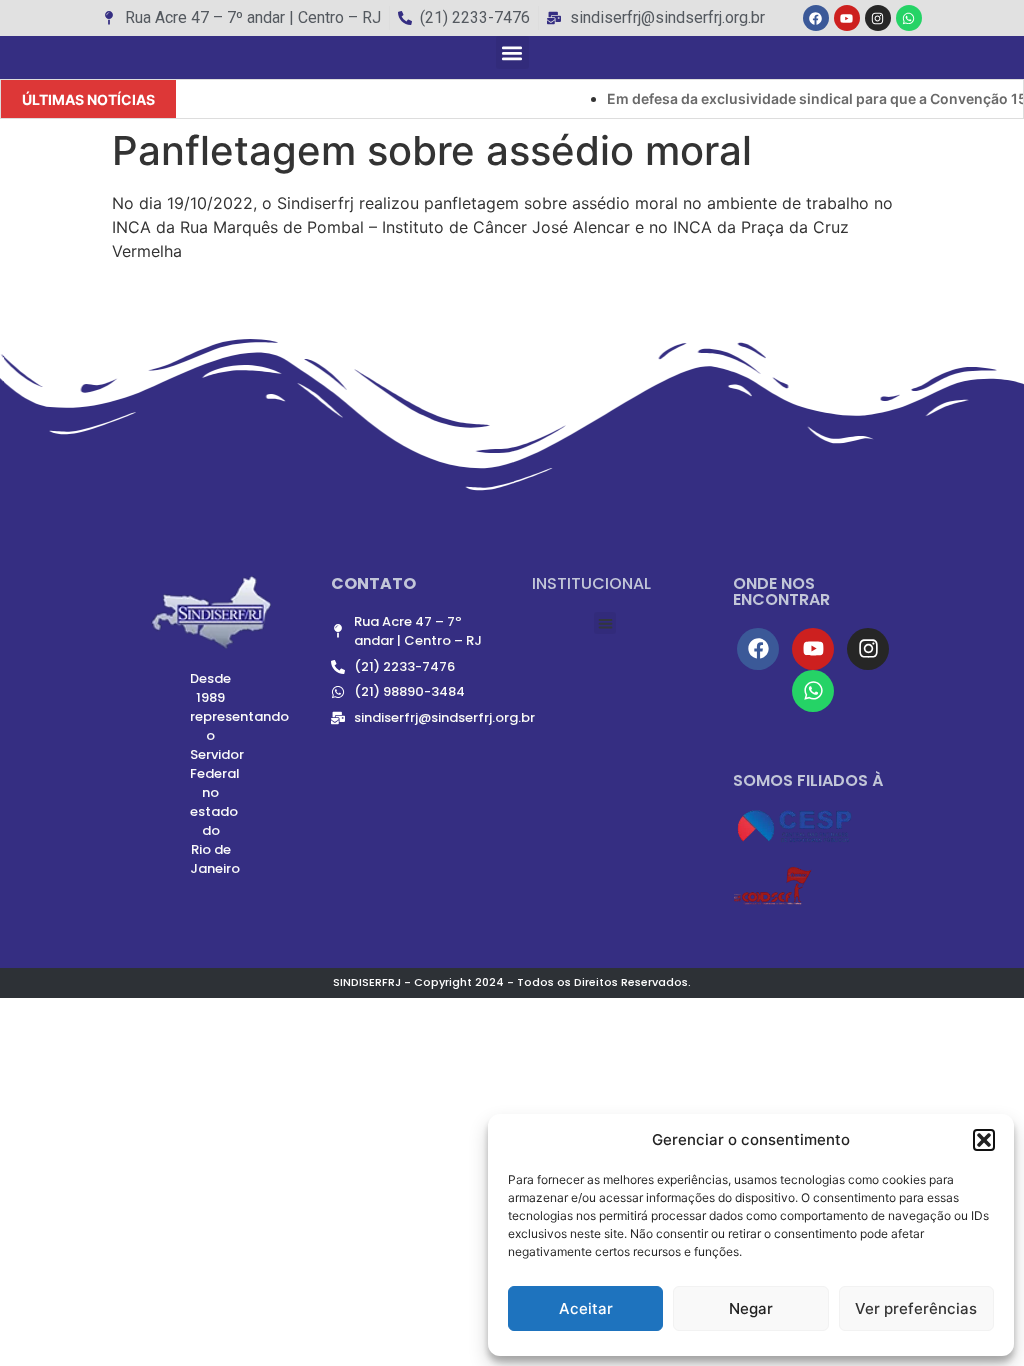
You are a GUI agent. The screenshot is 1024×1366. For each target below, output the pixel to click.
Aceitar (586, 1308)
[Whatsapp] (909, 18)
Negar (751, 1308)
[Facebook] (816, 18)
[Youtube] (847, 18)
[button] (984, 1140)
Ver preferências (916, 1308)
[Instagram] (878, 18)
